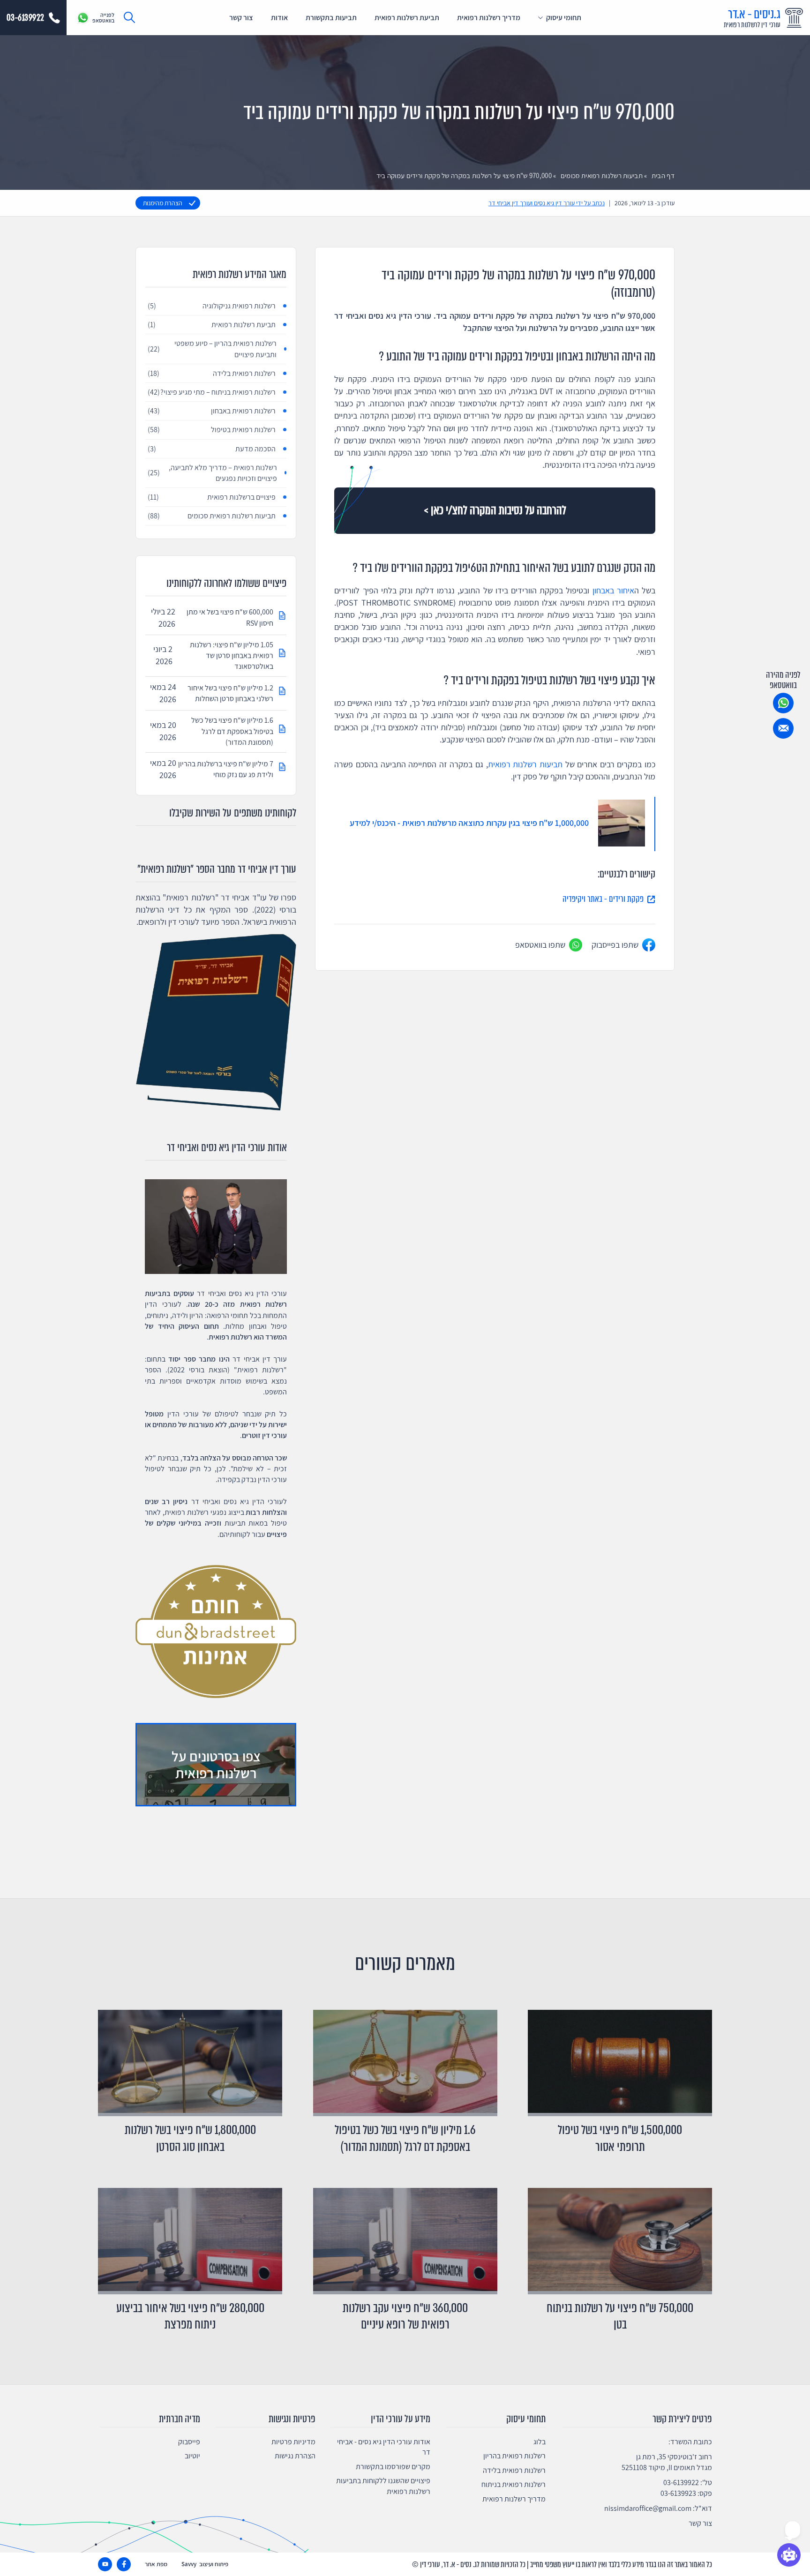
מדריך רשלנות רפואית (489, 18)
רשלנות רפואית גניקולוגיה (212, 306)
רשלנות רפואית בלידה (212, 373)
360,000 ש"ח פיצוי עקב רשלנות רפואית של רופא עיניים (405, 2316)
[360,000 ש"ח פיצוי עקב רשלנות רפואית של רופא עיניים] (405, 2241)
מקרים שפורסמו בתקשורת (393, 2467)
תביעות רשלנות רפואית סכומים (602, 176)
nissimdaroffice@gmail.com (648, 2508)
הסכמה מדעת (212, 449)
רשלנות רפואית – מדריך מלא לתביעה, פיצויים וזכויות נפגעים (212, 473)
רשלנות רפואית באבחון (212, 411)
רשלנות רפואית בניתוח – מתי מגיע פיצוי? (212, 392)
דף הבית (663, 176)
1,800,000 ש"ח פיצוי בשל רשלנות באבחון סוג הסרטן (190, 2138)
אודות (279, 18)
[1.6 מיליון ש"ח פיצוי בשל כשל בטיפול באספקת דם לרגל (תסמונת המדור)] (405, 2063)
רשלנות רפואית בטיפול (212, 430)
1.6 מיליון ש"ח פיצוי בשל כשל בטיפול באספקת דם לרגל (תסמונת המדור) (232, 731)
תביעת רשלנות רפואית (407, 18)
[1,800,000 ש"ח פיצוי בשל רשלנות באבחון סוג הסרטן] (190, 2063)
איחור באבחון (613, 590)
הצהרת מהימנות (163, 203)
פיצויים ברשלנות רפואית (212, 497)
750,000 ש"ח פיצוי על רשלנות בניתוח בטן (620, 2316)
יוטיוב (192, 2456)
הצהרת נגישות (295, 2456)
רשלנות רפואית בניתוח (514, 2484)
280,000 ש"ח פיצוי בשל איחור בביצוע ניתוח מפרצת (190, 2316)
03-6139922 (681, 2482)
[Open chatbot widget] (789, 2555)
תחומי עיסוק (564, 18)
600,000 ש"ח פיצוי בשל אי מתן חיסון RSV (230, 617)
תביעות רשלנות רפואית (525, 764)
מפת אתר (156, 2564)
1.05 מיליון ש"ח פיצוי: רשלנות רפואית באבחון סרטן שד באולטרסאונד (232, 655)
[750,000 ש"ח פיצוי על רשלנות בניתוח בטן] (620, 2241)
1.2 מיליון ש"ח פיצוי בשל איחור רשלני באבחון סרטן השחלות (230, 693)
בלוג (540, 2442)
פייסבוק (189, 2442)
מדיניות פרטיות (293, 2442)
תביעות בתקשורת (331, 18)
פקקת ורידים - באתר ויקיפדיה (603, 899)
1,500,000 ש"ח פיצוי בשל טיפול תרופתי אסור (620, 2138)
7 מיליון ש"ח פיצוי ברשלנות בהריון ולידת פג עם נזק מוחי (226, 769)
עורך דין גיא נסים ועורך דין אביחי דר (532, 203)
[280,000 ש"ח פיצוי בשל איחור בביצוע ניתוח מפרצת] (190, 2241)
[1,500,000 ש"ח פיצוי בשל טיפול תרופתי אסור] (620, 2063)
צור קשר (241, 18)
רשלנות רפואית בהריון (514, 2456)
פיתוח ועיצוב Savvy (205, 2564)
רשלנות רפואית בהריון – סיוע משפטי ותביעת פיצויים (212, 349)
